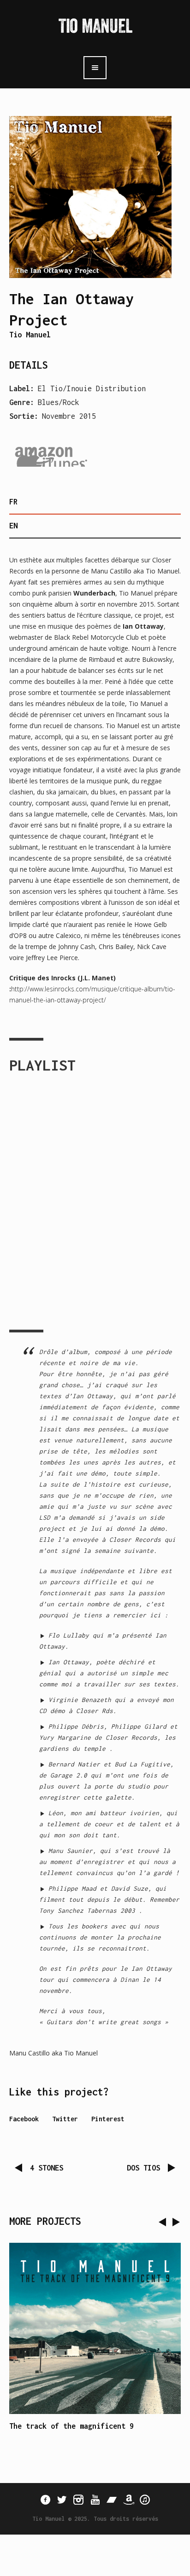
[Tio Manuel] (95, 27)
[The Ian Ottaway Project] (90, 197)
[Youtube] (95, 2500)
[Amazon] (128, 2500)
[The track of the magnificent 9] (95, 2328)
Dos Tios (143, 2168)
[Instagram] (78, 2500)
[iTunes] (145, 2500)
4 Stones (47, 2168)
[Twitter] (62, 2500)
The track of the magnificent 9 (71, 2426)
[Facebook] (45, 2500)
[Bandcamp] (112, 2500)
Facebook (24, 2119)
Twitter (65, 2119)
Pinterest (108, 2119)
